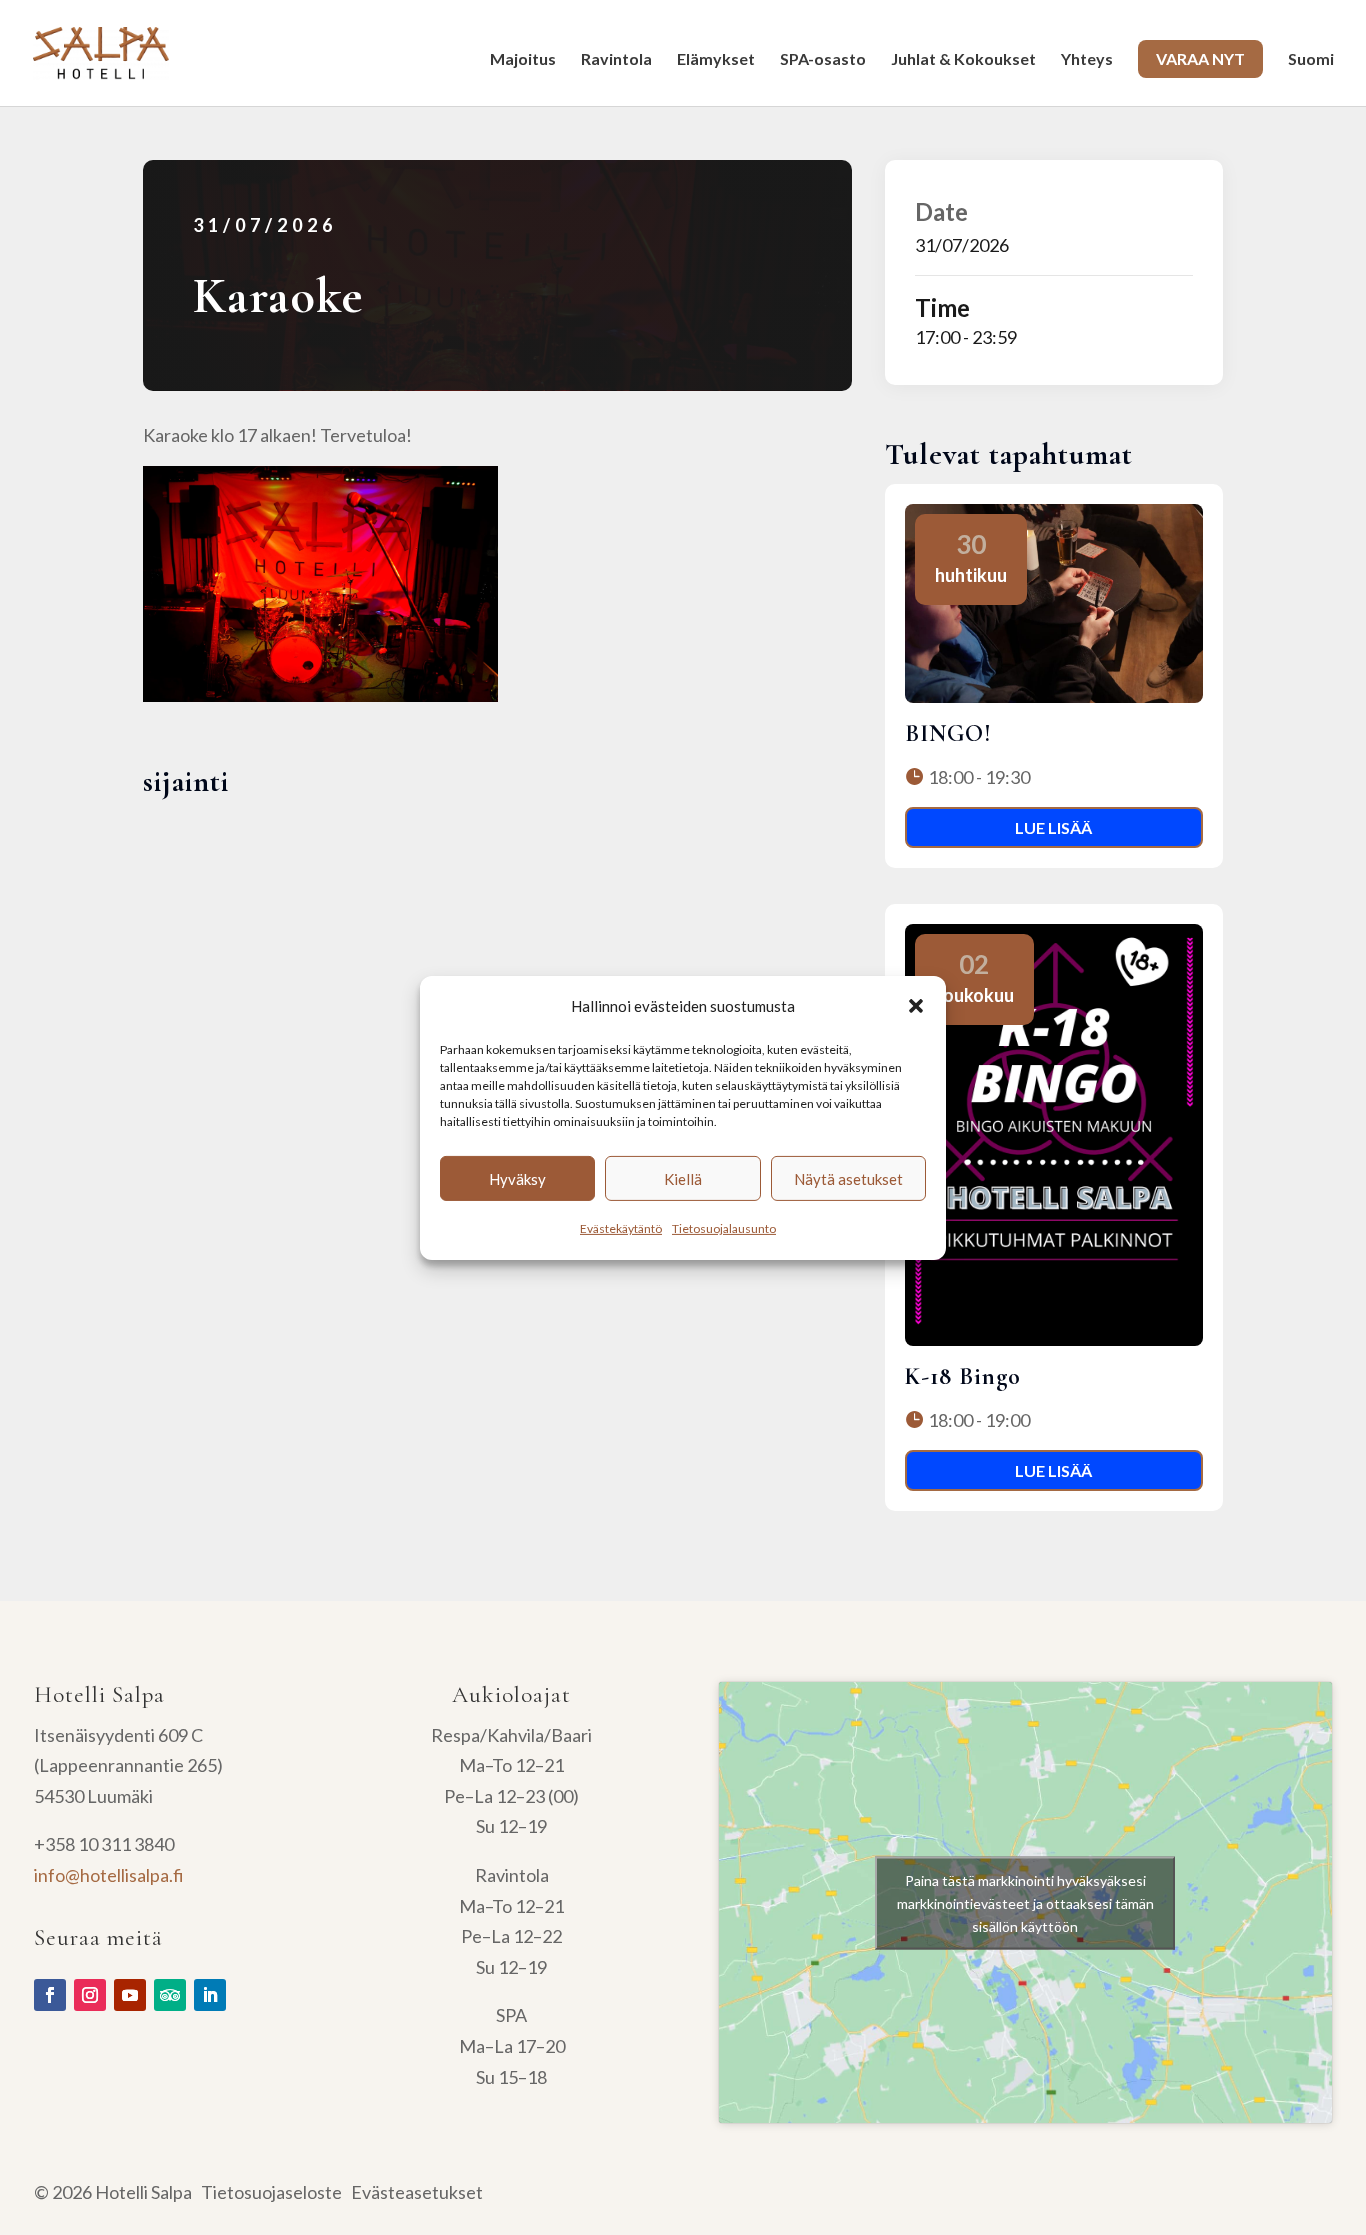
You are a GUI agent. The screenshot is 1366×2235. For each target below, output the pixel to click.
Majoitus (523, 60)
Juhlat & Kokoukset (963, 60)
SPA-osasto (823, 60)
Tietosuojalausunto (724, 1228)
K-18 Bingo (963, 1376)
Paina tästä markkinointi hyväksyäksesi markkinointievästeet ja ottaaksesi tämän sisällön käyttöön (1025, 1902)
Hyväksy (517, 1179)
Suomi (1311, 60)
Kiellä (683, 1179)
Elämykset (716, 60)
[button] (916, 1006)
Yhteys (1087, 60)
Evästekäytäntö (621, 1228)
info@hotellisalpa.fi (109, 1875)
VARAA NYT (1200, 58)
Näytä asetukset (848, 1179)
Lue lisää (1053, 827)
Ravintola (616, 60)
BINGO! (948, 733)
